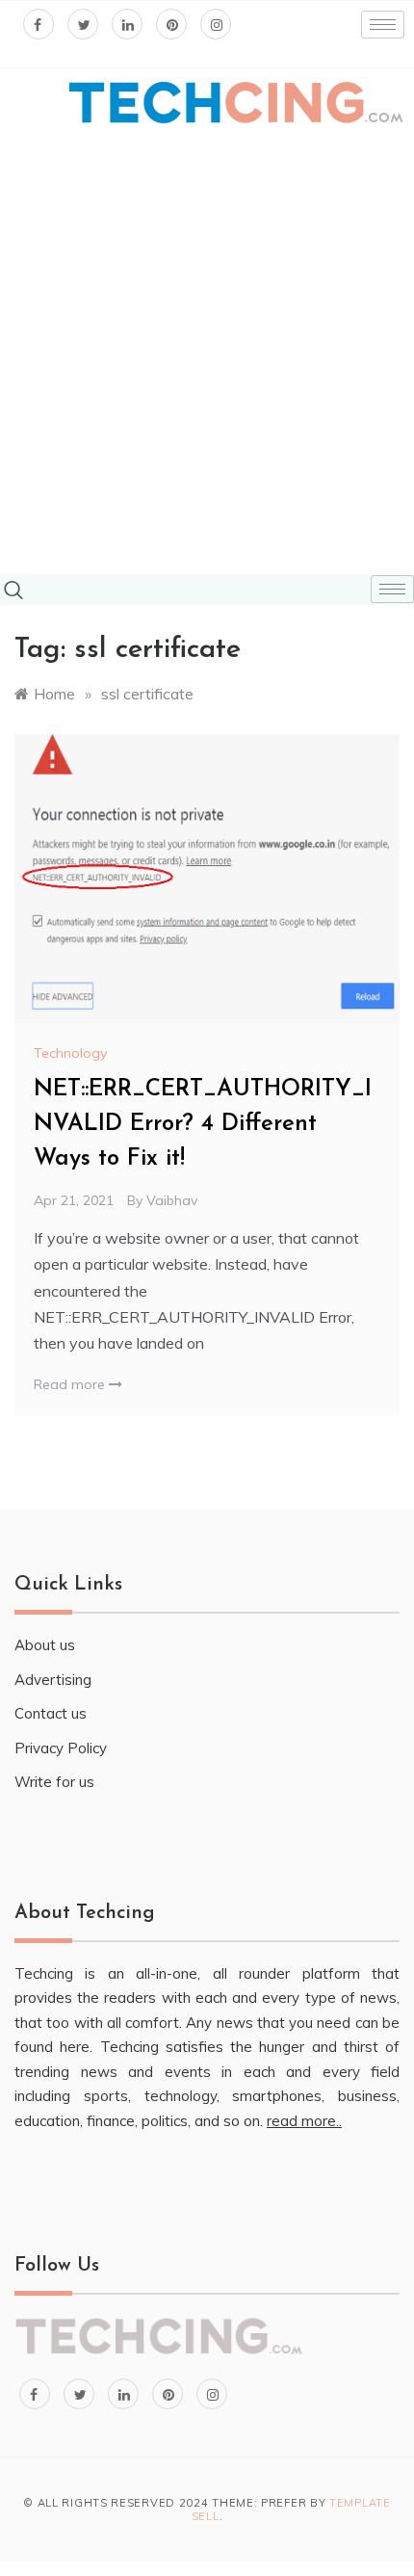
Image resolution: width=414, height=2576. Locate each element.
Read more (71, 1384)
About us (45, 1645)
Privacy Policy (61, 1748)
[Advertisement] (207, 352)
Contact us (51, 1713)
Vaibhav (172, 1200)
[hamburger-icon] (383, 25)
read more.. (304, 2121)
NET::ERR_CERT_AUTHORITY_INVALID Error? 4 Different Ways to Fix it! (203, 1124)
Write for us (54, 1782)
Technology (70, 1053)
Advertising (53, 1680)
